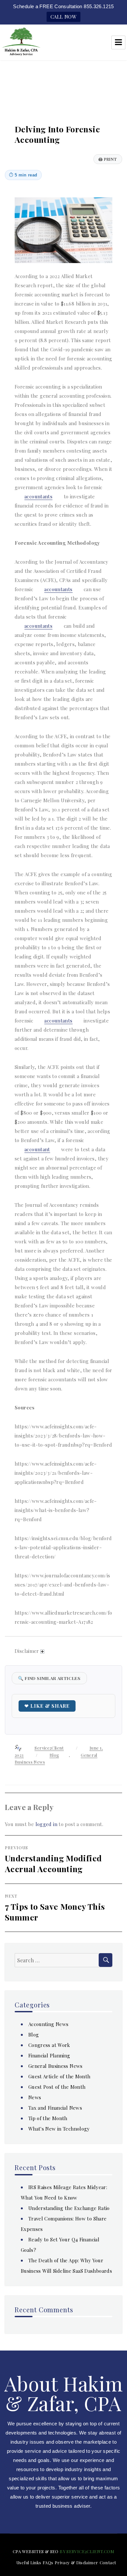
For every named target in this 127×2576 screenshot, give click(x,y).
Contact (108, 2562)
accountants (38, 496)
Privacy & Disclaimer (77, 2562)
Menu (118, 42)
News (35, 2097)
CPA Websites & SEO (36, 2551)
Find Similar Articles (49, 1678)
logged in (46, 1824)
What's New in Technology (59, 2129)
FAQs (48, 2562)
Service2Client (49, 1748)
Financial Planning (49, 2055)
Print (108, 159)
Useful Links (29, 2562)
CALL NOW (63, 17)
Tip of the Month (48, 2118)
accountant (37, 1149)
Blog (54, 1755)
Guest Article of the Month (59, 2076)
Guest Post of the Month (57, 2087)
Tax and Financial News (55, 2108)
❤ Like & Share (47, 1706)
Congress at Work (49, 2045)
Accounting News (49, 2024)
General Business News (56, 2066)
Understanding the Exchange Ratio (69, 2208)
